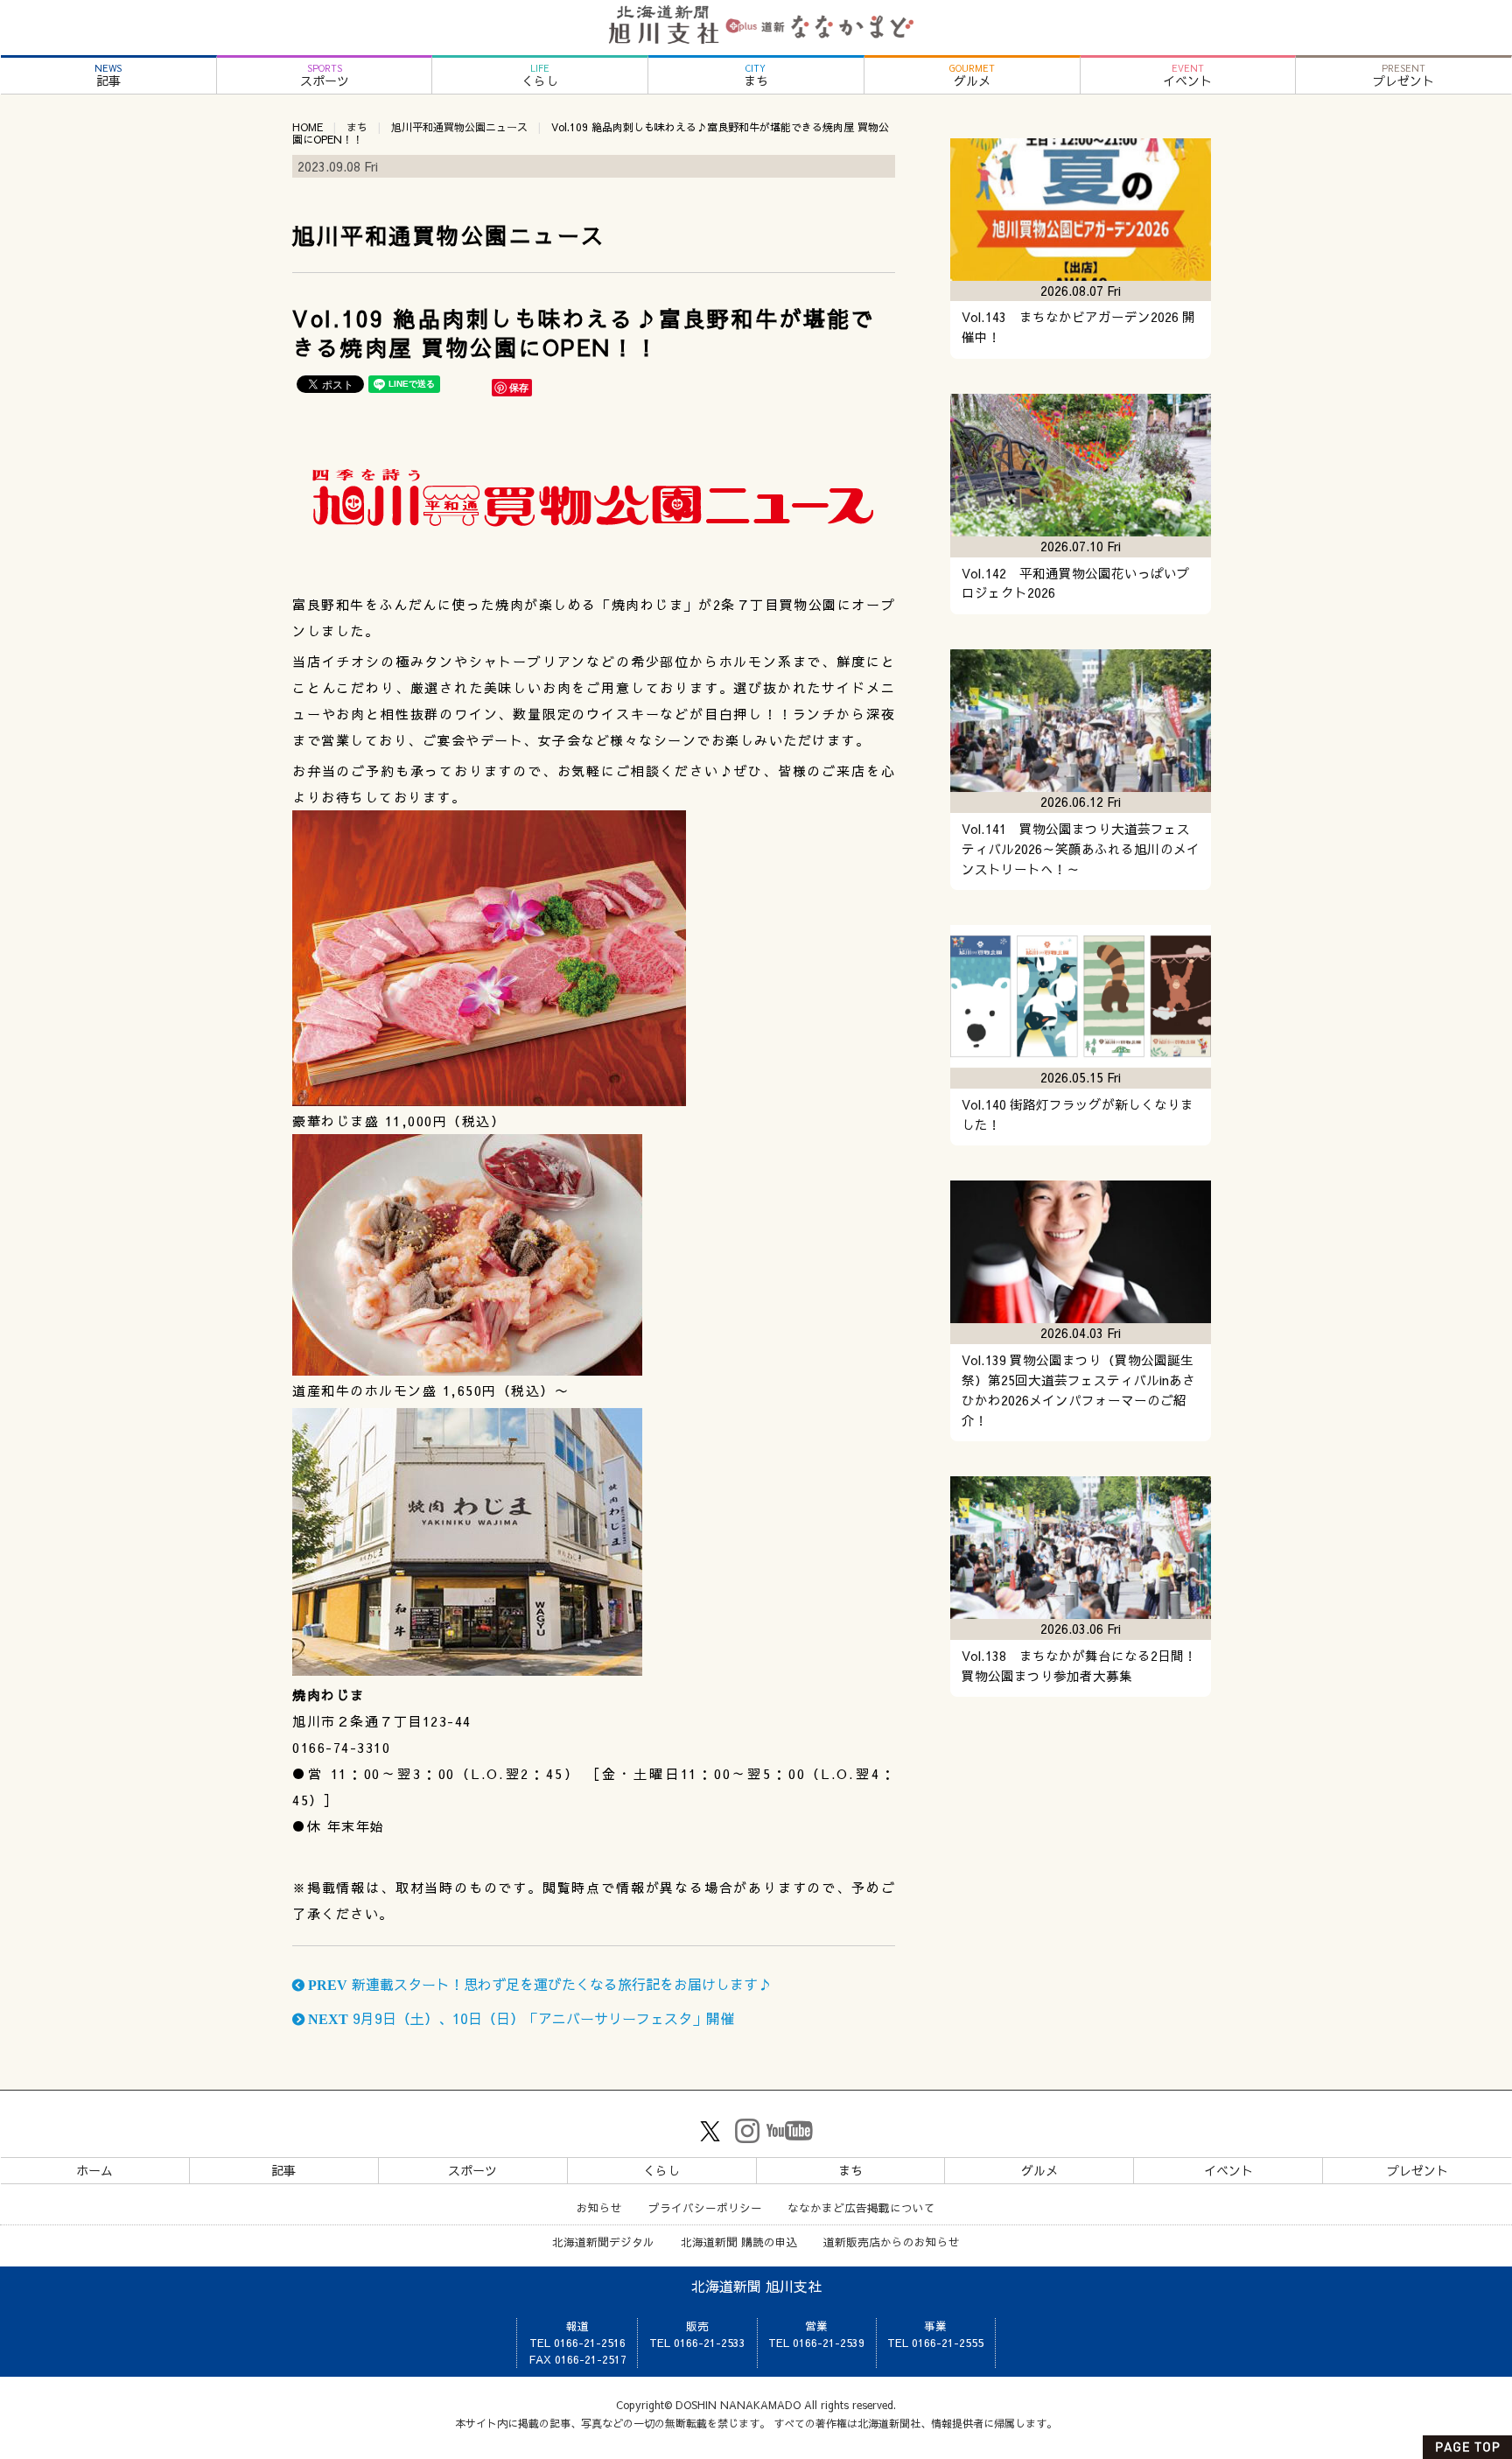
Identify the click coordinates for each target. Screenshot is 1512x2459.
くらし (540, 76)
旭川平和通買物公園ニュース (459, 127)
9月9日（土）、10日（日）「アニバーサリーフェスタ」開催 (519, 2018)
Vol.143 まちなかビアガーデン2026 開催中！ (1078, 327)
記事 (108, 76)
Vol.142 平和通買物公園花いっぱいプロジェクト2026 (1076, 583)
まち (756, 76)
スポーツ (325, 76)
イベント (1187, 76)
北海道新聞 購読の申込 (739, 2242)
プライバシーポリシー (705, 2207)
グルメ (972, 76)
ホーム (94, 2170)
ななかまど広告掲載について (861, 2207)
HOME (308, 127)
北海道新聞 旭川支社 (756, 2286)
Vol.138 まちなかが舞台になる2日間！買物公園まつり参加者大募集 (1079, 1666)
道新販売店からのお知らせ (892, 2242)
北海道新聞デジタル (603, 2242)
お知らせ (599, 2207)
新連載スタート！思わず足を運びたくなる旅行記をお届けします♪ (538, 1984)
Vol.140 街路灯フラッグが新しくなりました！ (1078, 1114)
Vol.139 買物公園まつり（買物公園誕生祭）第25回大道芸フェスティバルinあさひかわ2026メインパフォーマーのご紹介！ (1078, 1390)
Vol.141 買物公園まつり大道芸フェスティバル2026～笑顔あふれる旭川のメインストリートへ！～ (1081, 849)
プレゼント (1403, 76)
